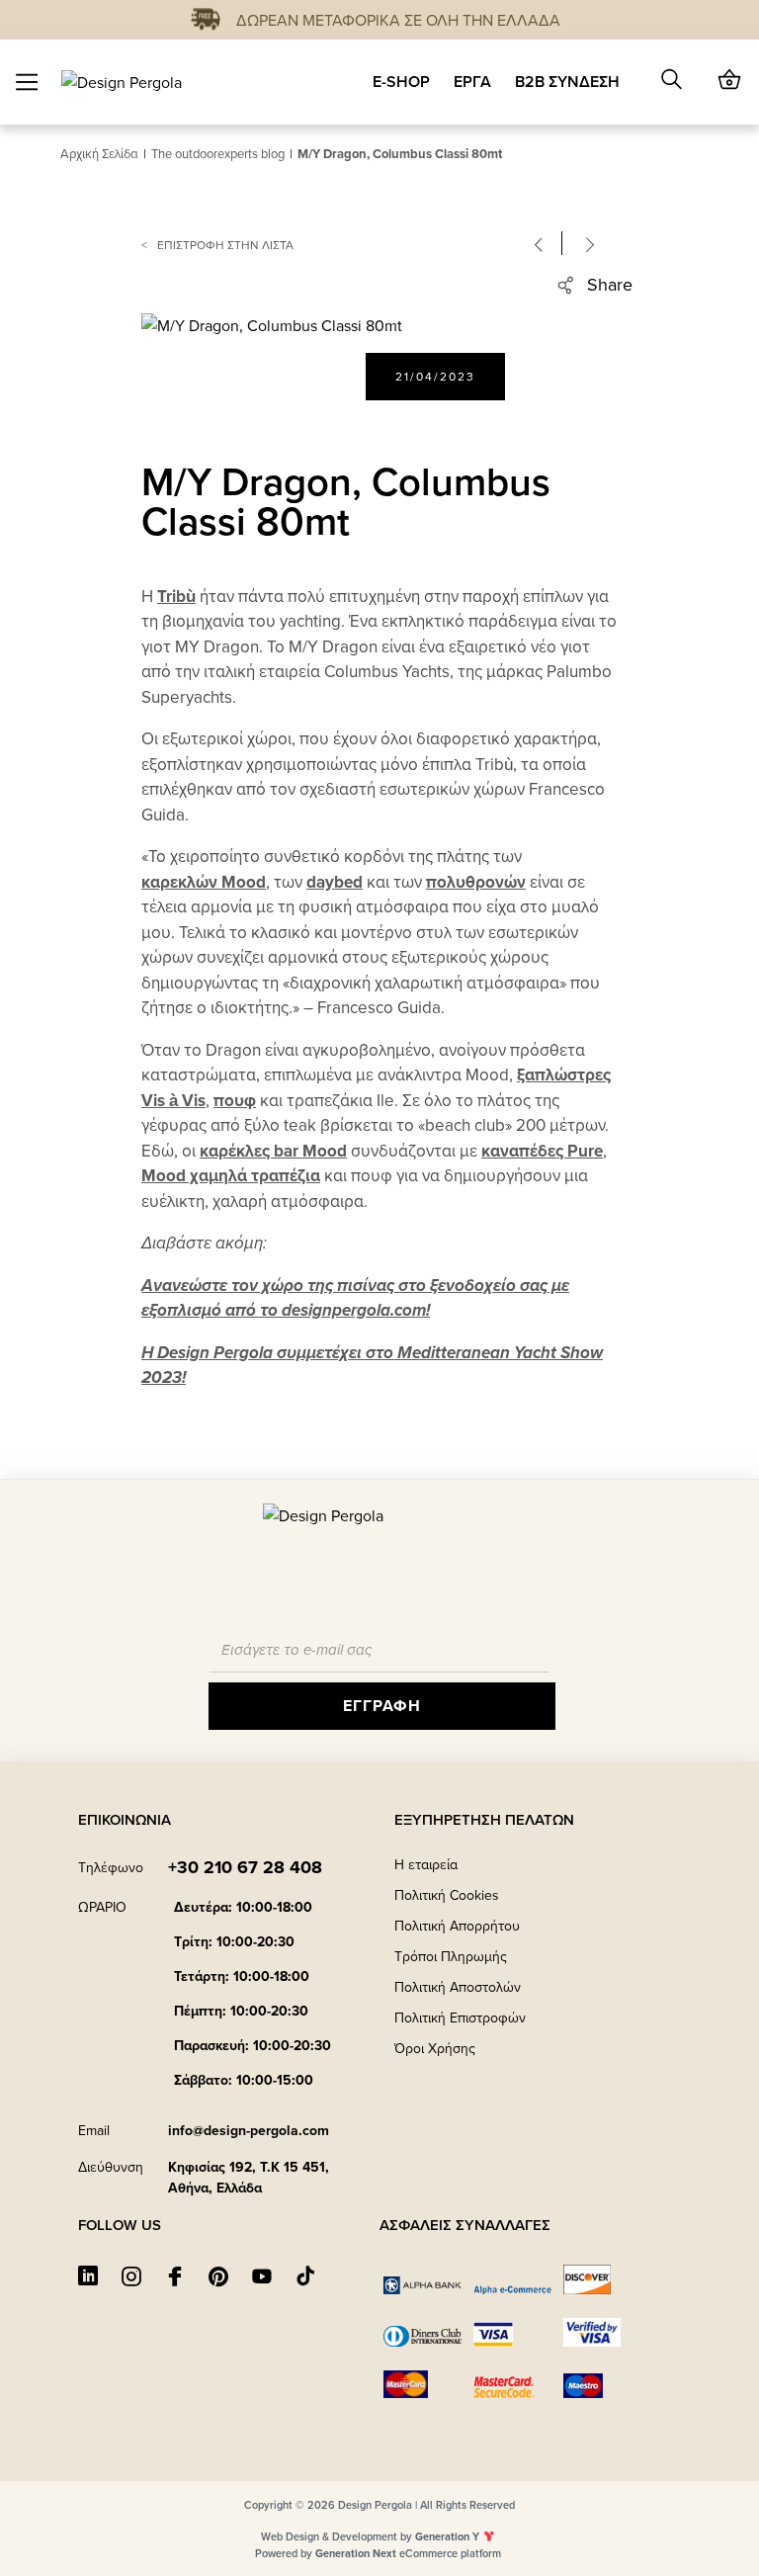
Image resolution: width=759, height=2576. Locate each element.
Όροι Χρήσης (435, 2048)
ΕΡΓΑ (472, 82)
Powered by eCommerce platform (378, 2553)
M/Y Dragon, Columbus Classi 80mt (400, 154)
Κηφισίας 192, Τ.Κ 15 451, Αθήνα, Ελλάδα (249, 2177)
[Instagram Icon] (131, 2275)
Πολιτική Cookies (447, 1895)
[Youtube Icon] (262, 2275)
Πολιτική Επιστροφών (460, 2018)
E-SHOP (401, 82)
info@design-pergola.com (249, 2130)
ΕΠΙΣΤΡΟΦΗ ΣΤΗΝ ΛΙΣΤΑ (225, 245)
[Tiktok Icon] (305, 2275)
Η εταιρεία (426, 1864)
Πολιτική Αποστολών (458, 1987)
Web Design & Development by (370, 2536)
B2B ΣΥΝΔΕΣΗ (567, 82)
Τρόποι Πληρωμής (451, 1956)
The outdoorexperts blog (218, 153)
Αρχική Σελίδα (99, 153)
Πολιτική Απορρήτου (457, 1926)
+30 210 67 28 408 (245, 1867)
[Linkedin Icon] (88, 2275)
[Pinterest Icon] (218, 2275)
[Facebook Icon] (175, 2275)
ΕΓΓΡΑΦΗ (382, 1706)
